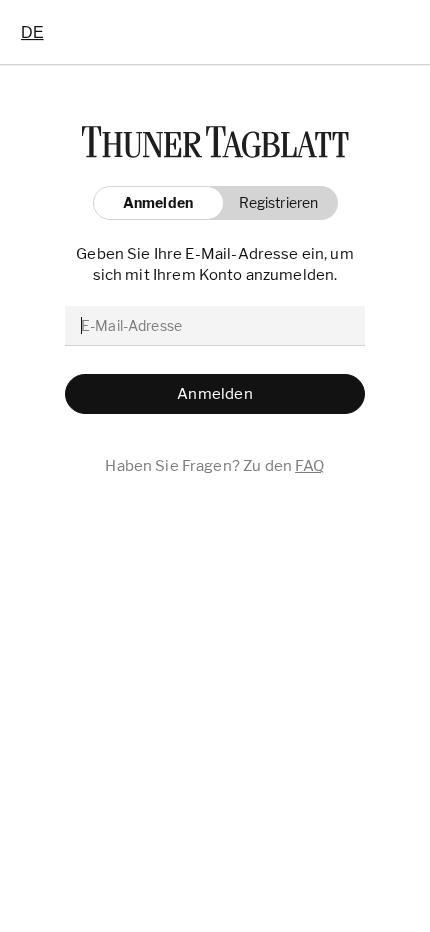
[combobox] (32, 32)
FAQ (309, 466)
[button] (273, 203)
